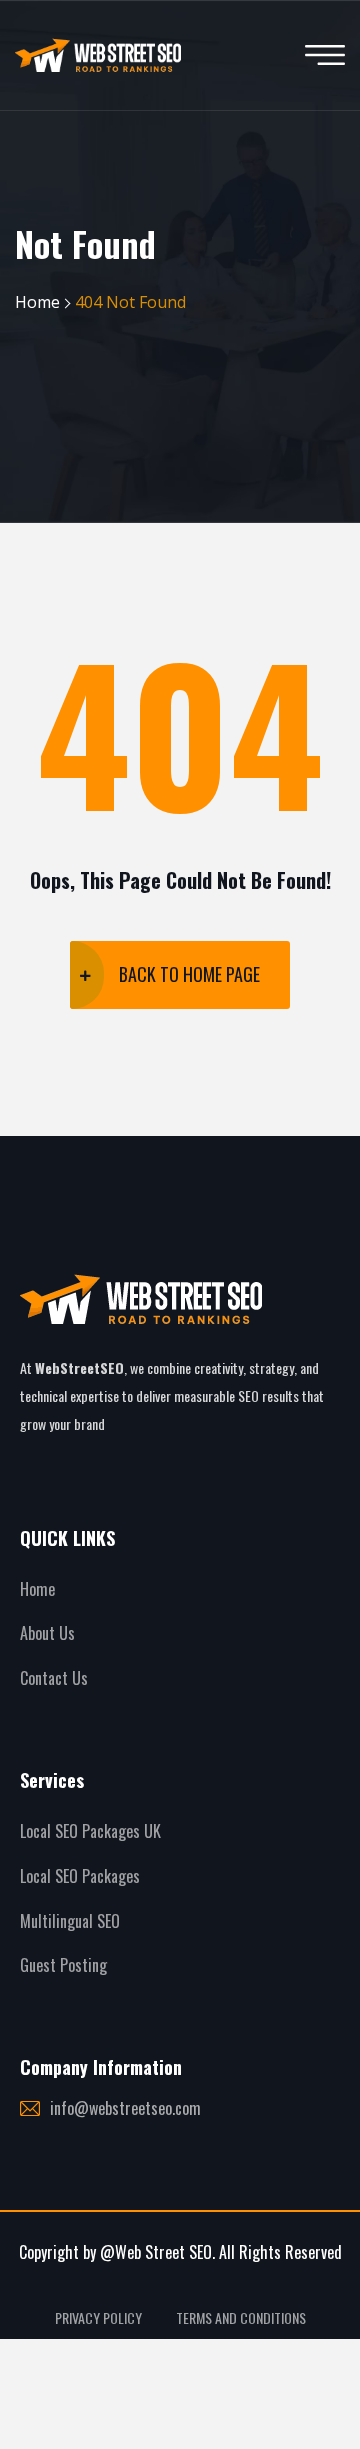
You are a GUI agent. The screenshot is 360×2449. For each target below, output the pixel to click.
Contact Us (54, 1678)
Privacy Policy (98, 2317)
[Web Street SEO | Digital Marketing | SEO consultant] (98, 55)
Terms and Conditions (241, 2317)
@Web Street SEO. (157, 2252)
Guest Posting (63, 1965)
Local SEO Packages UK (90, 1831)
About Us (47, 1633)
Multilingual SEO (70, 1921)
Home (37, 302)
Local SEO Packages (80, 1876)
